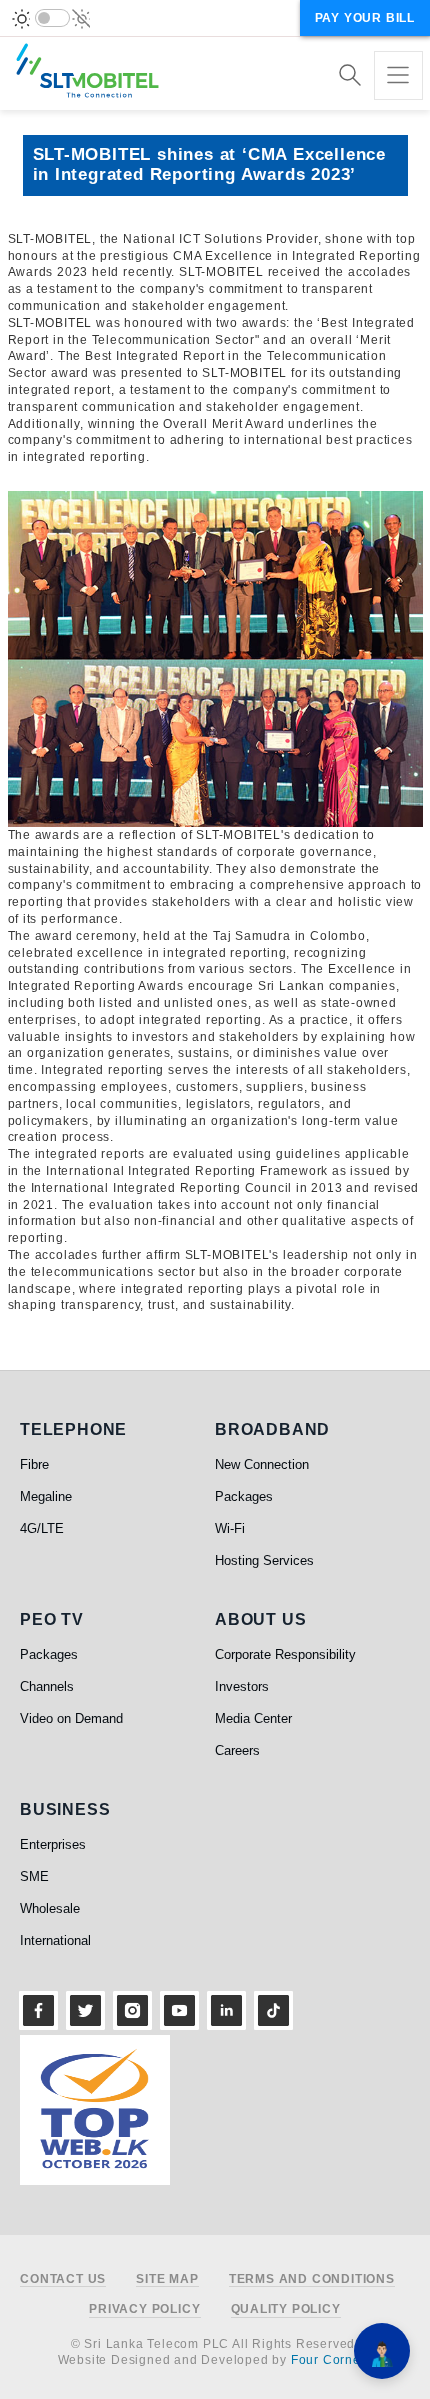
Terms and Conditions (312, 2279)
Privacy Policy (144, 2309)
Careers (237, 1750)
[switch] (52, 18)
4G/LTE (42, 1528)
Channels (47, 1686)
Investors (242, 1686)
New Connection (262, 1464)
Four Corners (332, 2360)
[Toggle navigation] (398, 75)
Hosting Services (264, 1560)
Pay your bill (365, 18)
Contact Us (63, 2279)
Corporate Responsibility (285, 1654)
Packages (244, 1496)
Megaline (46, 1496)
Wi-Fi (230, 1528)
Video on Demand (71, 1718)
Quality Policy (286, 2309)
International (55, 1940)
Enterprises (53, 1844)
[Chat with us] (382, 2351)
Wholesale (50, 1908)
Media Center (253, 1718)
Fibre (34, 1464)
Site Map (167, 2279)
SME (34, 1876)
